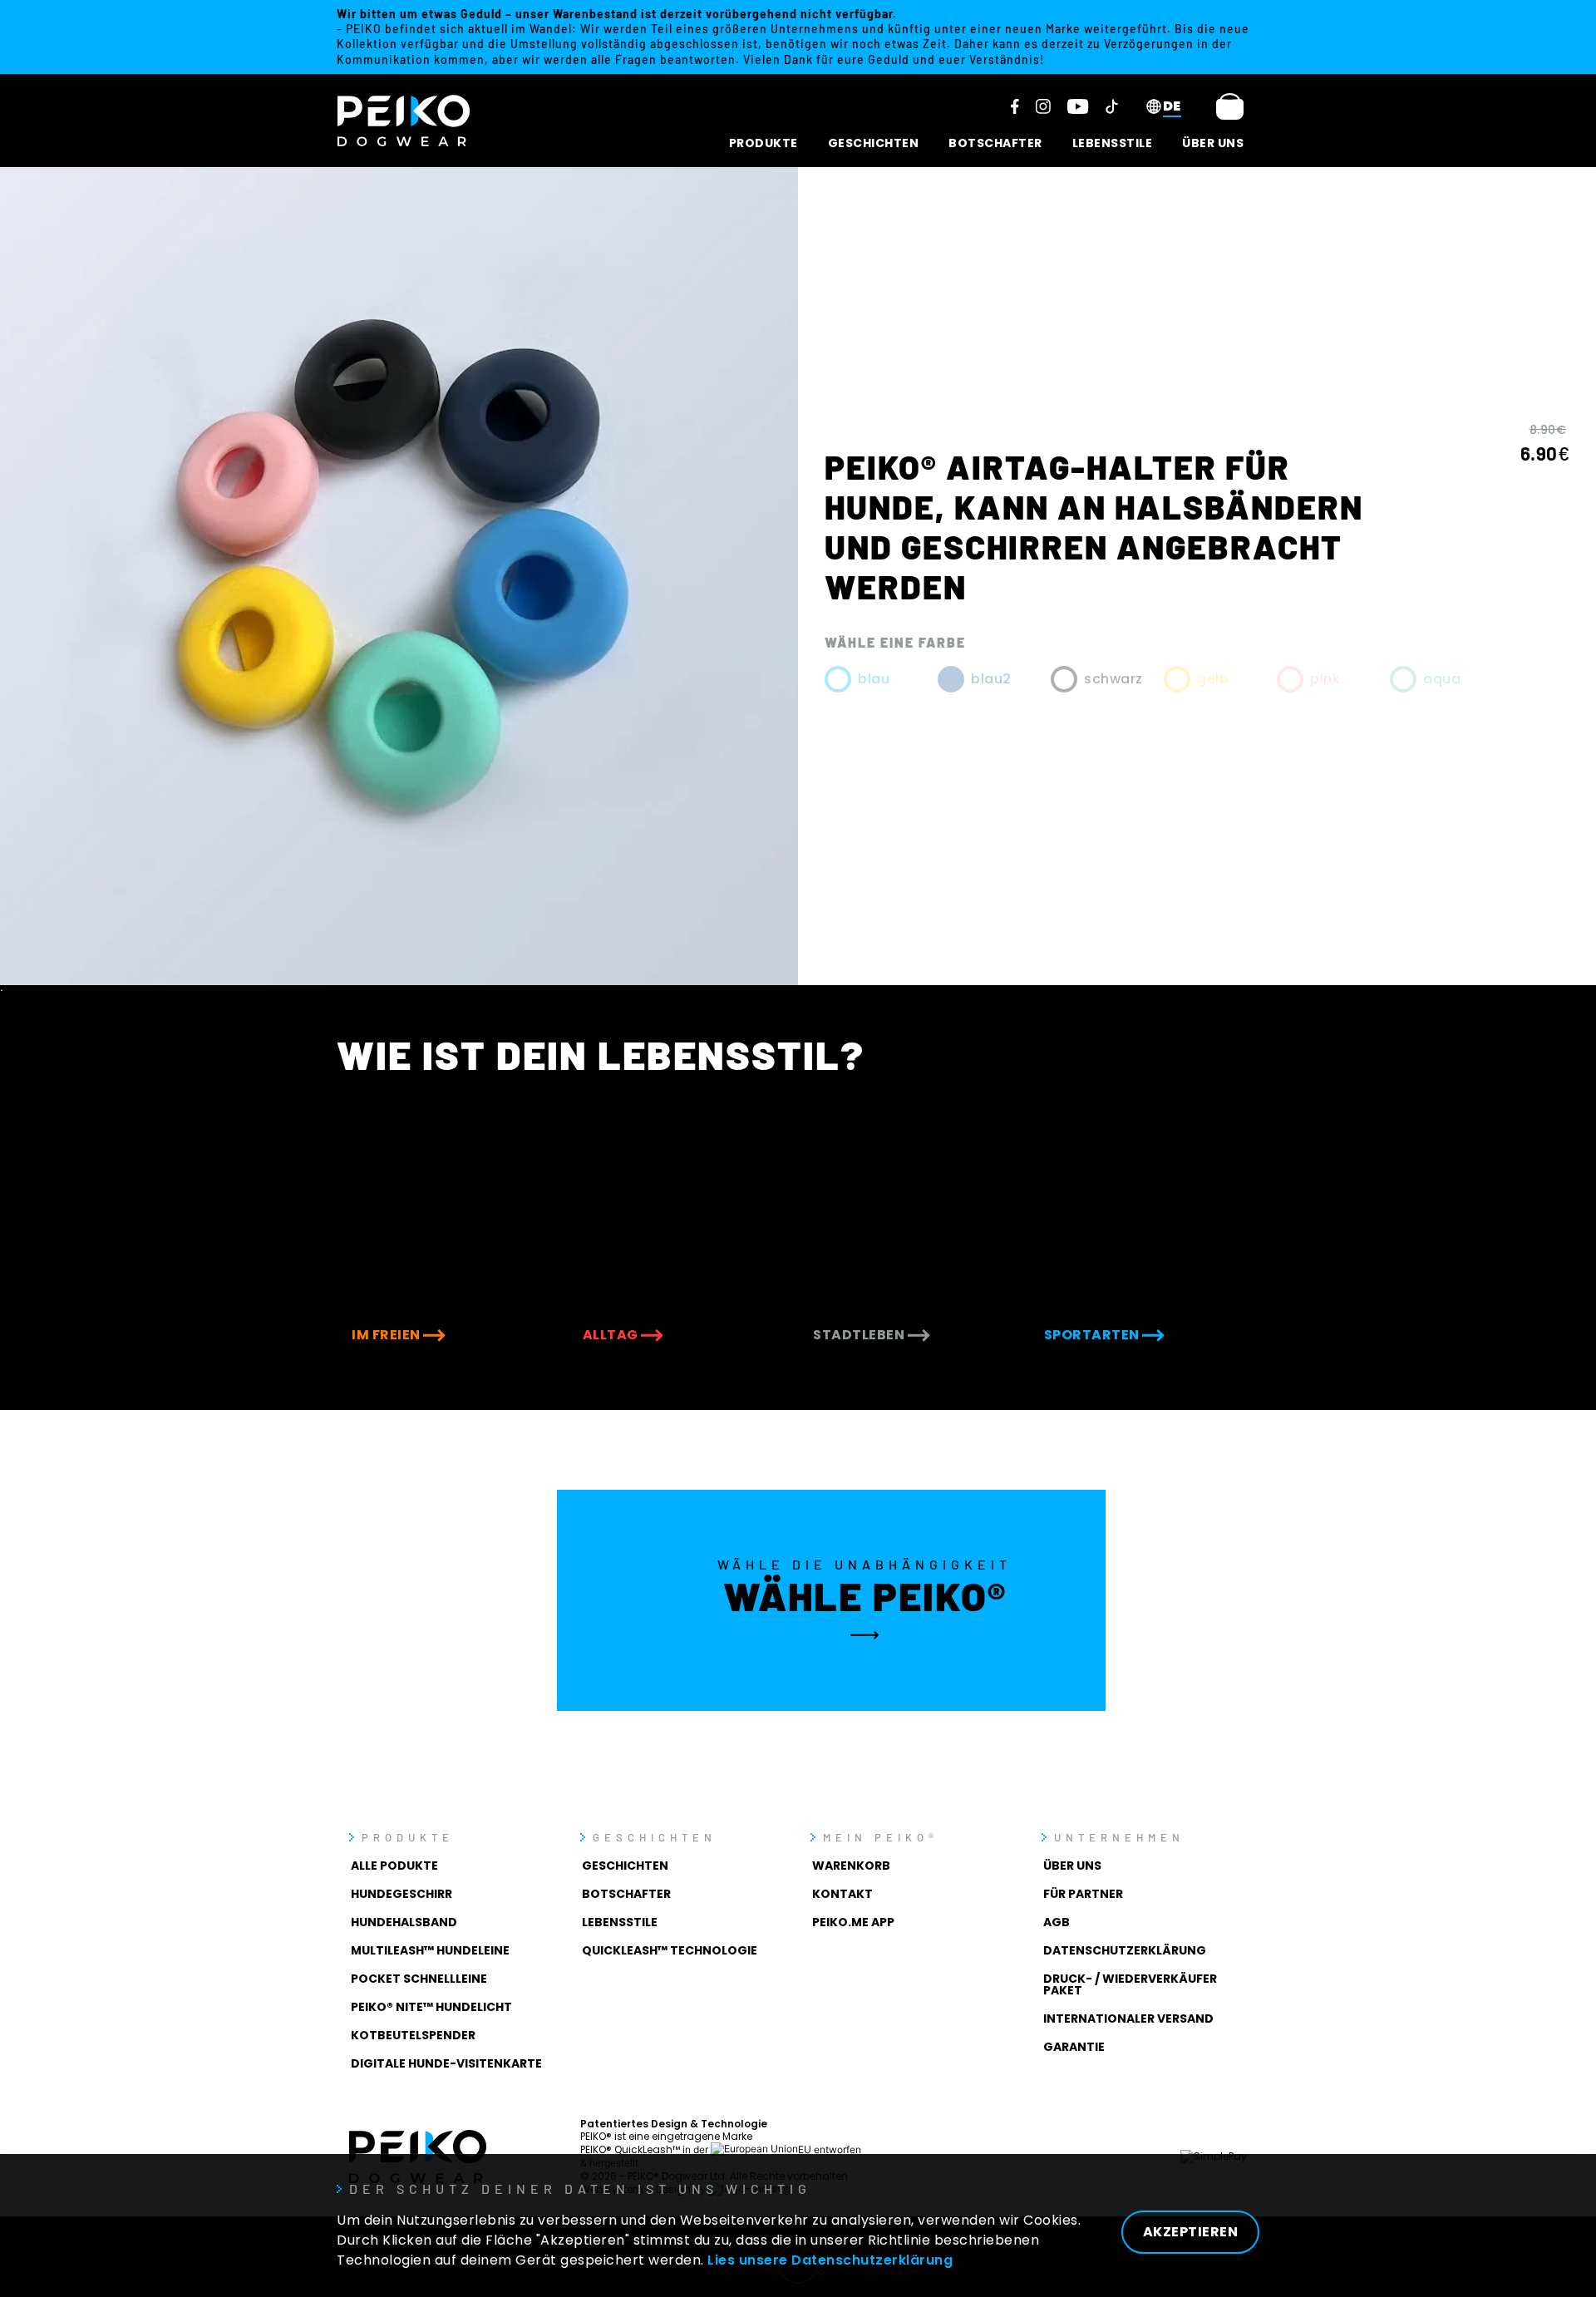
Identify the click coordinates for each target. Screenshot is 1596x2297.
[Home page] (404, 121)
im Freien (387, 1335)
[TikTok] (1112, 106)
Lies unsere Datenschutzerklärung (830, 2260)
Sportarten (1094, 1335)
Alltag (612, 1335)
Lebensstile (1113, 143)
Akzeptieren (1191, 2232)
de (1172, 106)
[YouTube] (1078, 106)
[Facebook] (1015, 106)
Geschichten (874, 143)
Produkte (764, 143)
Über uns (1213, 143)
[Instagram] (1043, 106)
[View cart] (1230, 106)
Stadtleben (860, 1335)
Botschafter (995, 143)
